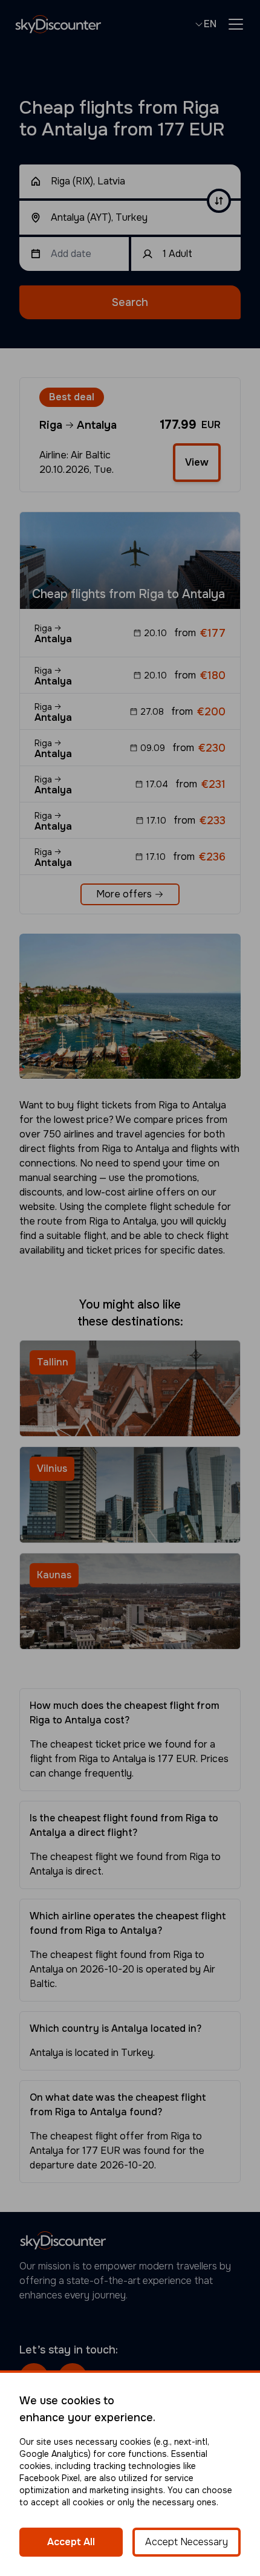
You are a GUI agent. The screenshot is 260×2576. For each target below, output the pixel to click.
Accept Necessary (187, 2542)
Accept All (71, 2542)
